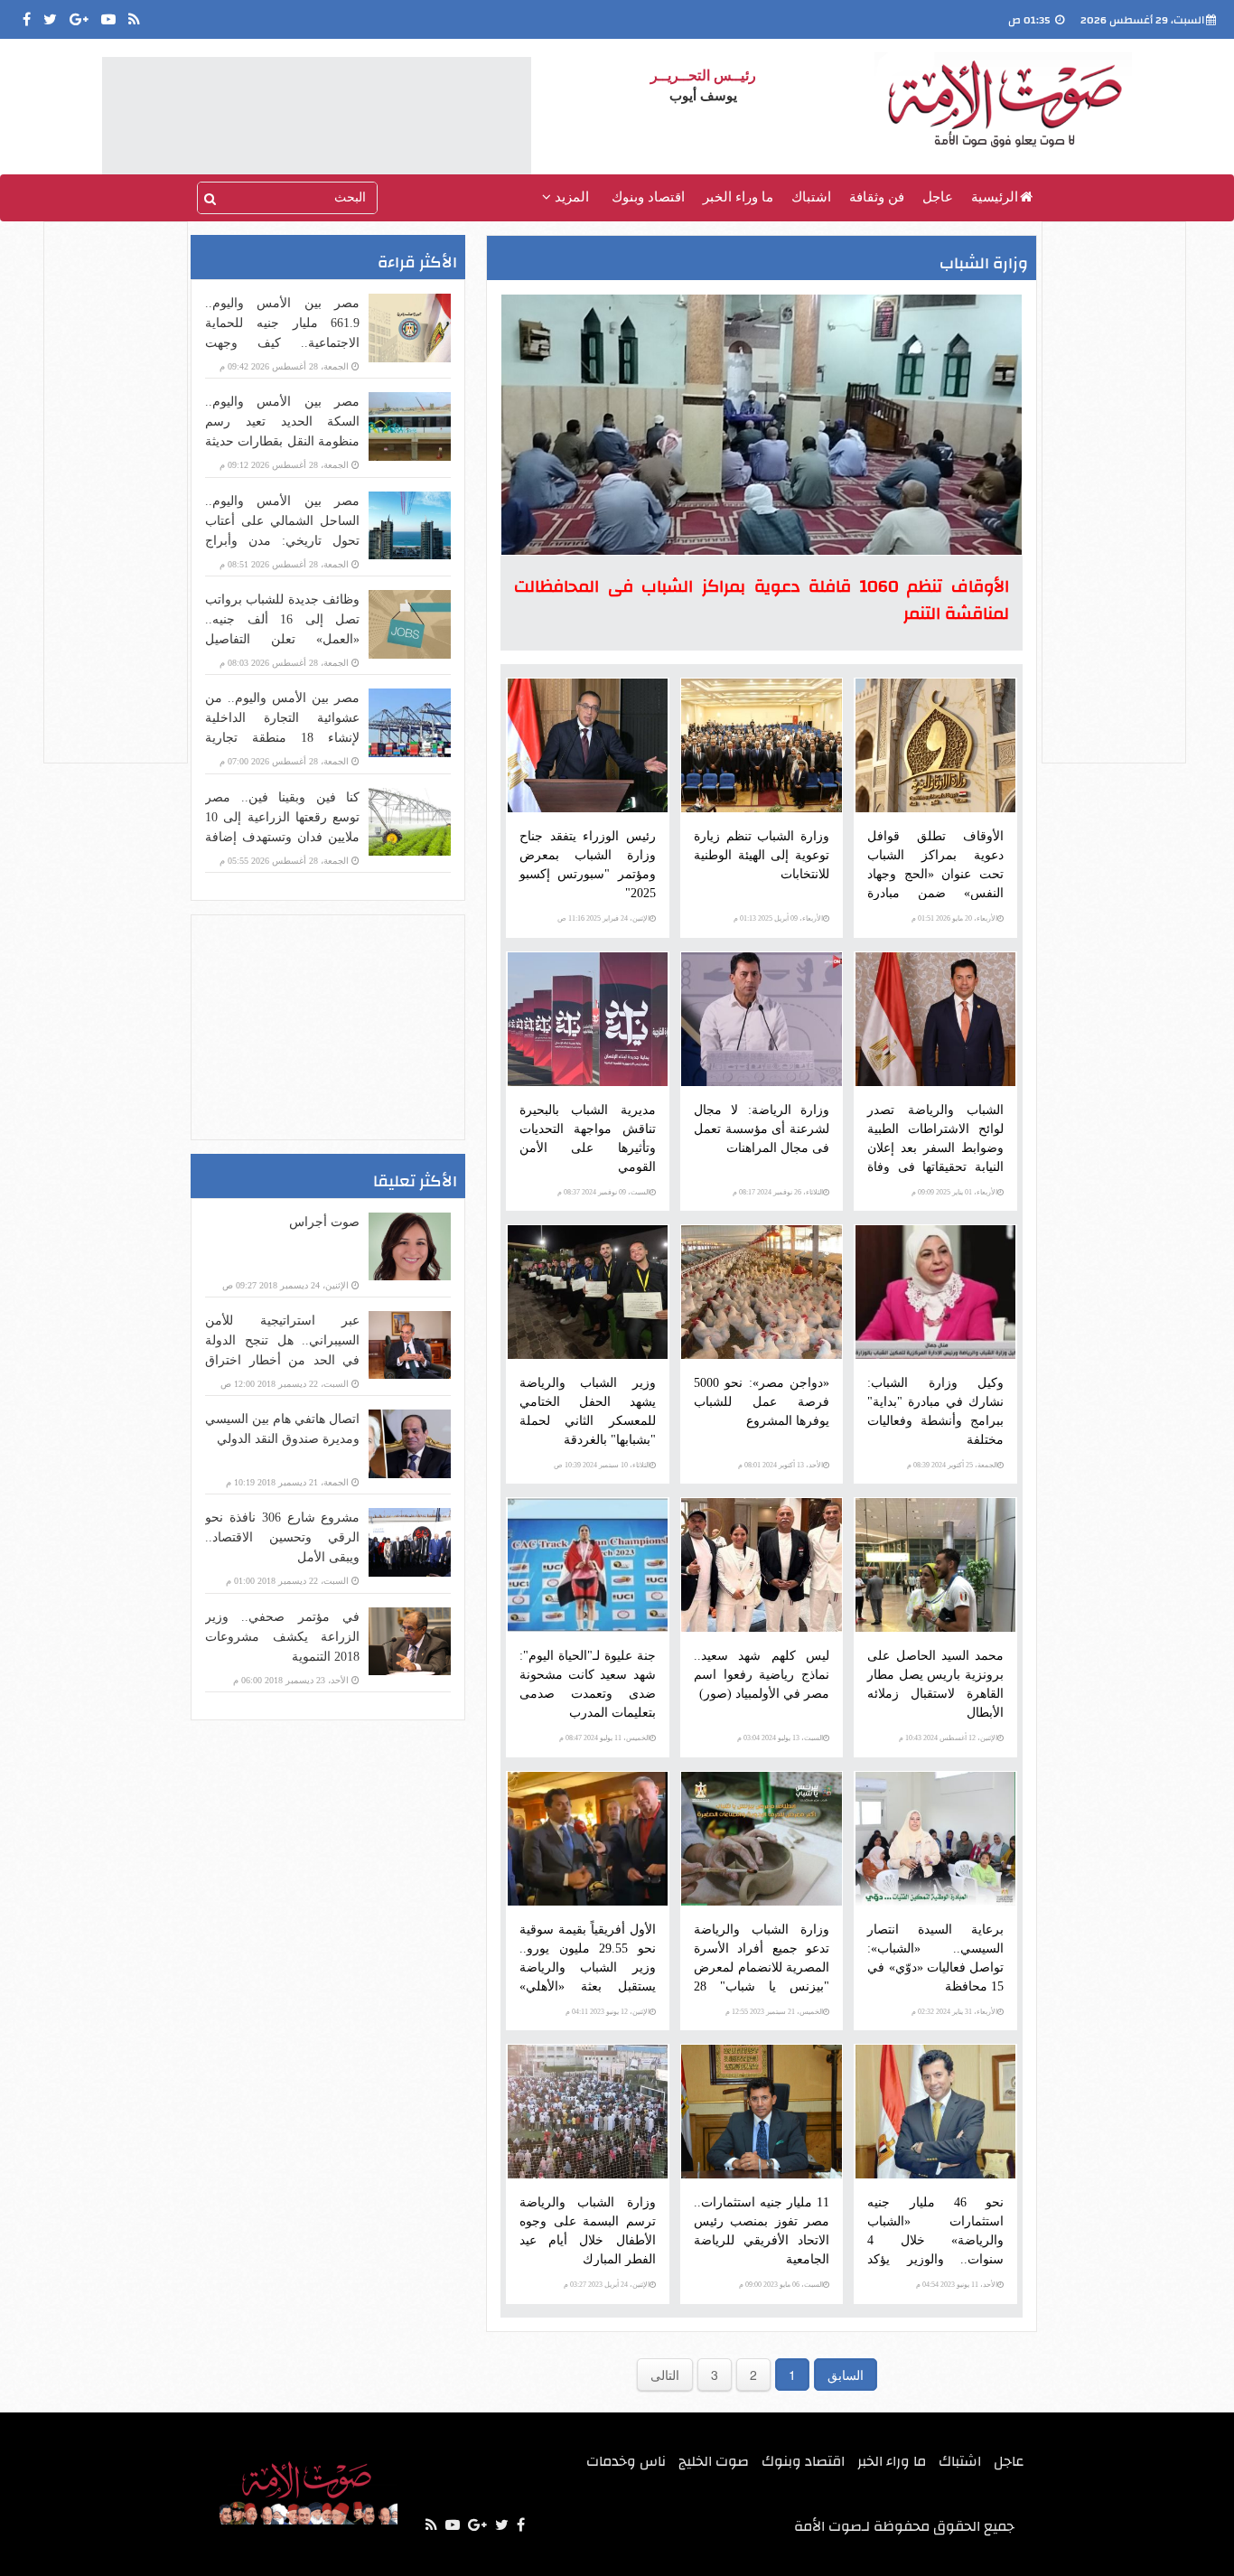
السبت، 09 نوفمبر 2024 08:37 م (603, 1192)
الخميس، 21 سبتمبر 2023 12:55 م (774, 2012)
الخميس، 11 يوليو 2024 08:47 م (604, 1738)
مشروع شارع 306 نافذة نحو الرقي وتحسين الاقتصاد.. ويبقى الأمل (282, 1537)
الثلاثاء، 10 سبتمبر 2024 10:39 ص (602, 1465)
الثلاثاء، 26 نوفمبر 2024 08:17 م (778, 1192)
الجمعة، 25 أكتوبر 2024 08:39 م (952, 1465)
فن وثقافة (877, 197)
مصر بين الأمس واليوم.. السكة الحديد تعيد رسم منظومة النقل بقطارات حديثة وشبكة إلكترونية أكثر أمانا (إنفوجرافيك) (282, 441)
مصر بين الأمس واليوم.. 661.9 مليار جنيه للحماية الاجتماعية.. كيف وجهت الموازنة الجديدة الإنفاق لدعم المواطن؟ (282, 343)
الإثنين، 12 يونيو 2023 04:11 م (608, 2012)
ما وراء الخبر (738, 197)
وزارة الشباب (984, 263)
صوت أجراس (324, 1222)
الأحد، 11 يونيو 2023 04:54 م (957, 2285)
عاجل (938, 197)
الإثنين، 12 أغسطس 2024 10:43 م (948, 1738)
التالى (665, 2375)
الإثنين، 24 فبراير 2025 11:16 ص (603, 918)
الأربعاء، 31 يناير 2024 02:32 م (954, 2012)
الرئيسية (995, 197)
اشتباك (811, 197)
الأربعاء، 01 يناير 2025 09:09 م (954, 1192)
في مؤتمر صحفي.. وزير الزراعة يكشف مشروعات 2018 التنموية (282, 1637)
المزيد (570, 197)
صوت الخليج (714, 2461)
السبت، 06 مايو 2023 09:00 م (781, 2285)
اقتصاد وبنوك (648, 197)
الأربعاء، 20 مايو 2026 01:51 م (954, 918)
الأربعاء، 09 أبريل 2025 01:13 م (778, 918)
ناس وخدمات (626, 2461)
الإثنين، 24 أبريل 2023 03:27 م (607, 2285)
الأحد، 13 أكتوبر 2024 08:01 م (781, 1465)
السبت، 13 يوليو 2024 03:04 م (780, 1738)
